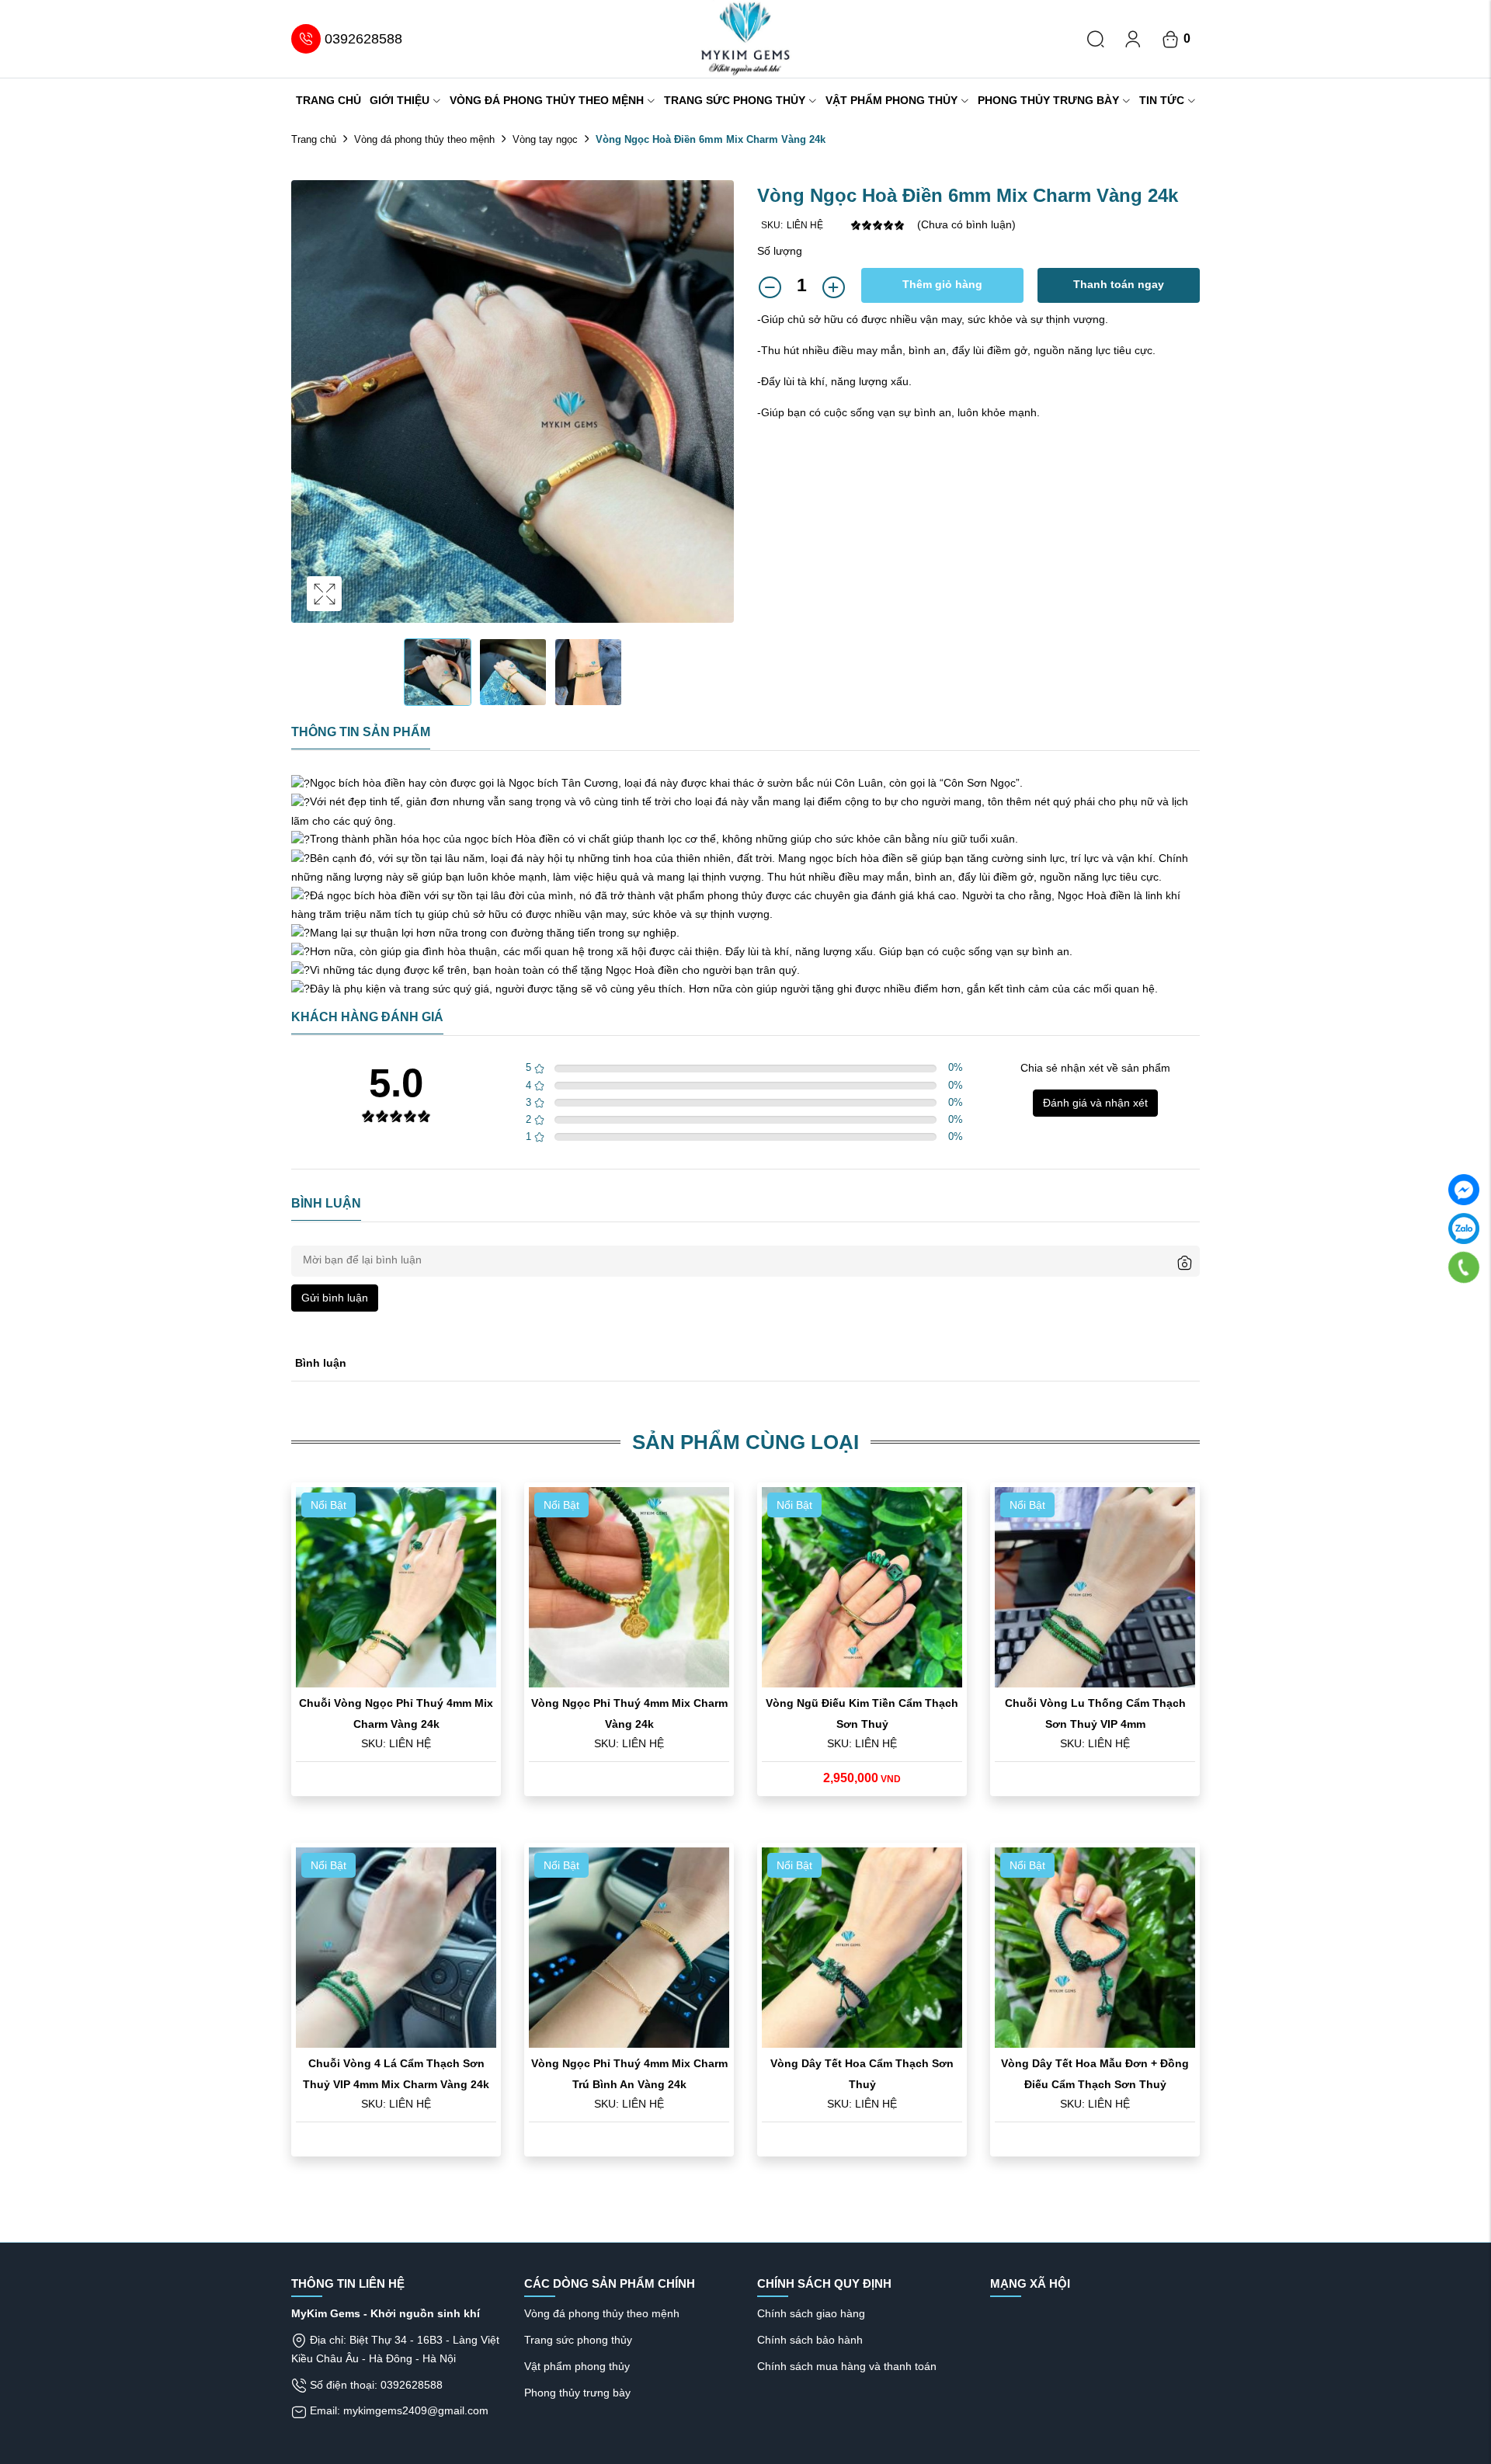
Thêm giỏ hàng (942, 284)
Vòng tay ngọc (545, 139)
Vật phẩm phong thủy (891, 100)
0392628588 (363, 39)
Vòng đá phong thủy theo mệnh (547, 100)
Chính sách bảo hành (810, 2340)
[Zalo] (1464, 1229)
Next (718, 417)
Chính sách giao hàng (811, 2313)
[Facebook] (1464, 1190)
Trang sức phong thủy (735, 100)
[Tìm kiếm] (1096, 39)
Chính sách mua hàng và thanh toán (847, 2366)
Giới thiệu (400, 100)
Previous (307, 417)
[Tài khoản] (1133, 39)
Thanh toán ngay (1119, 284)
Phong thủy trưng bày (1048, 100)
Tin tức (1162, 100)
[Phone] (1464, 1267)
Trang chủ (328, 100)
